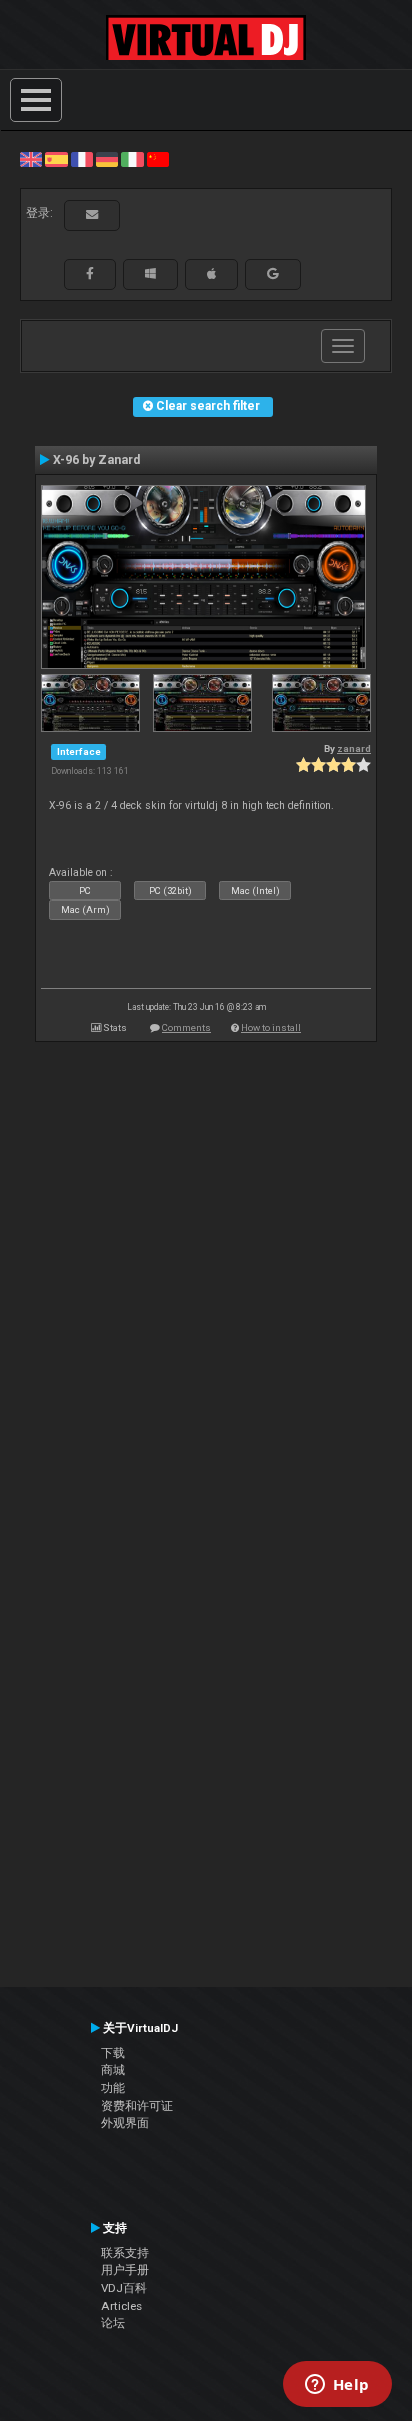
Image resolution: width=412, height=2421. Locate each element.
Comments (186, 1027)
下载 (113, 2053)
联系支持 (125, 2253)
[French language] (82, 159)
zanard (354, 748)
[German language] (107, 159)
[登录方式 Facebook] (90, 274)
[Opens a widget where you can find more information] (337, 2386)
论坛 (113, 2323)
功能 (113, 2088)
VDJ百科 (124, 2288)
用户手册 (125, 2270)
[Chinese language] (158, 159)
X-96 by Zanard (96, 460)
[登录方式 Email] (92, 215)
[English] (31, 159)
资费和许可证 (137, 2106)
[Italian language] (132, 159)
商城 (113, 2070)
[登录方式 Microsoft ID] (150, 274)
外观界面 (125, 2123)
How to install (271, 1027)
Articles (121, 2306)
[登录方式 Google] (273, 274)
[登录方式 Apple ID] (211, 274)
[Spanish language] (56, 159)
